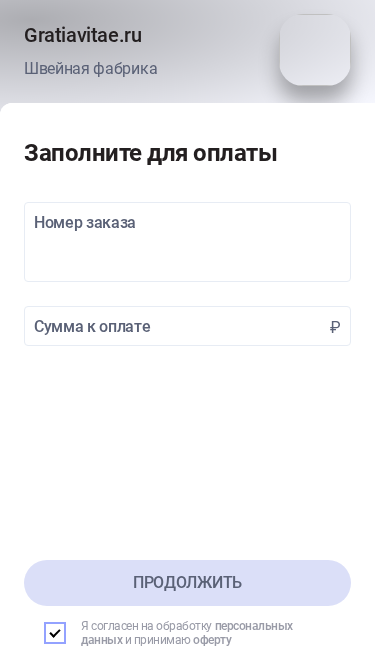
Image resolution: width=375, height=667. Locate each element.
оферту (212, 640)
